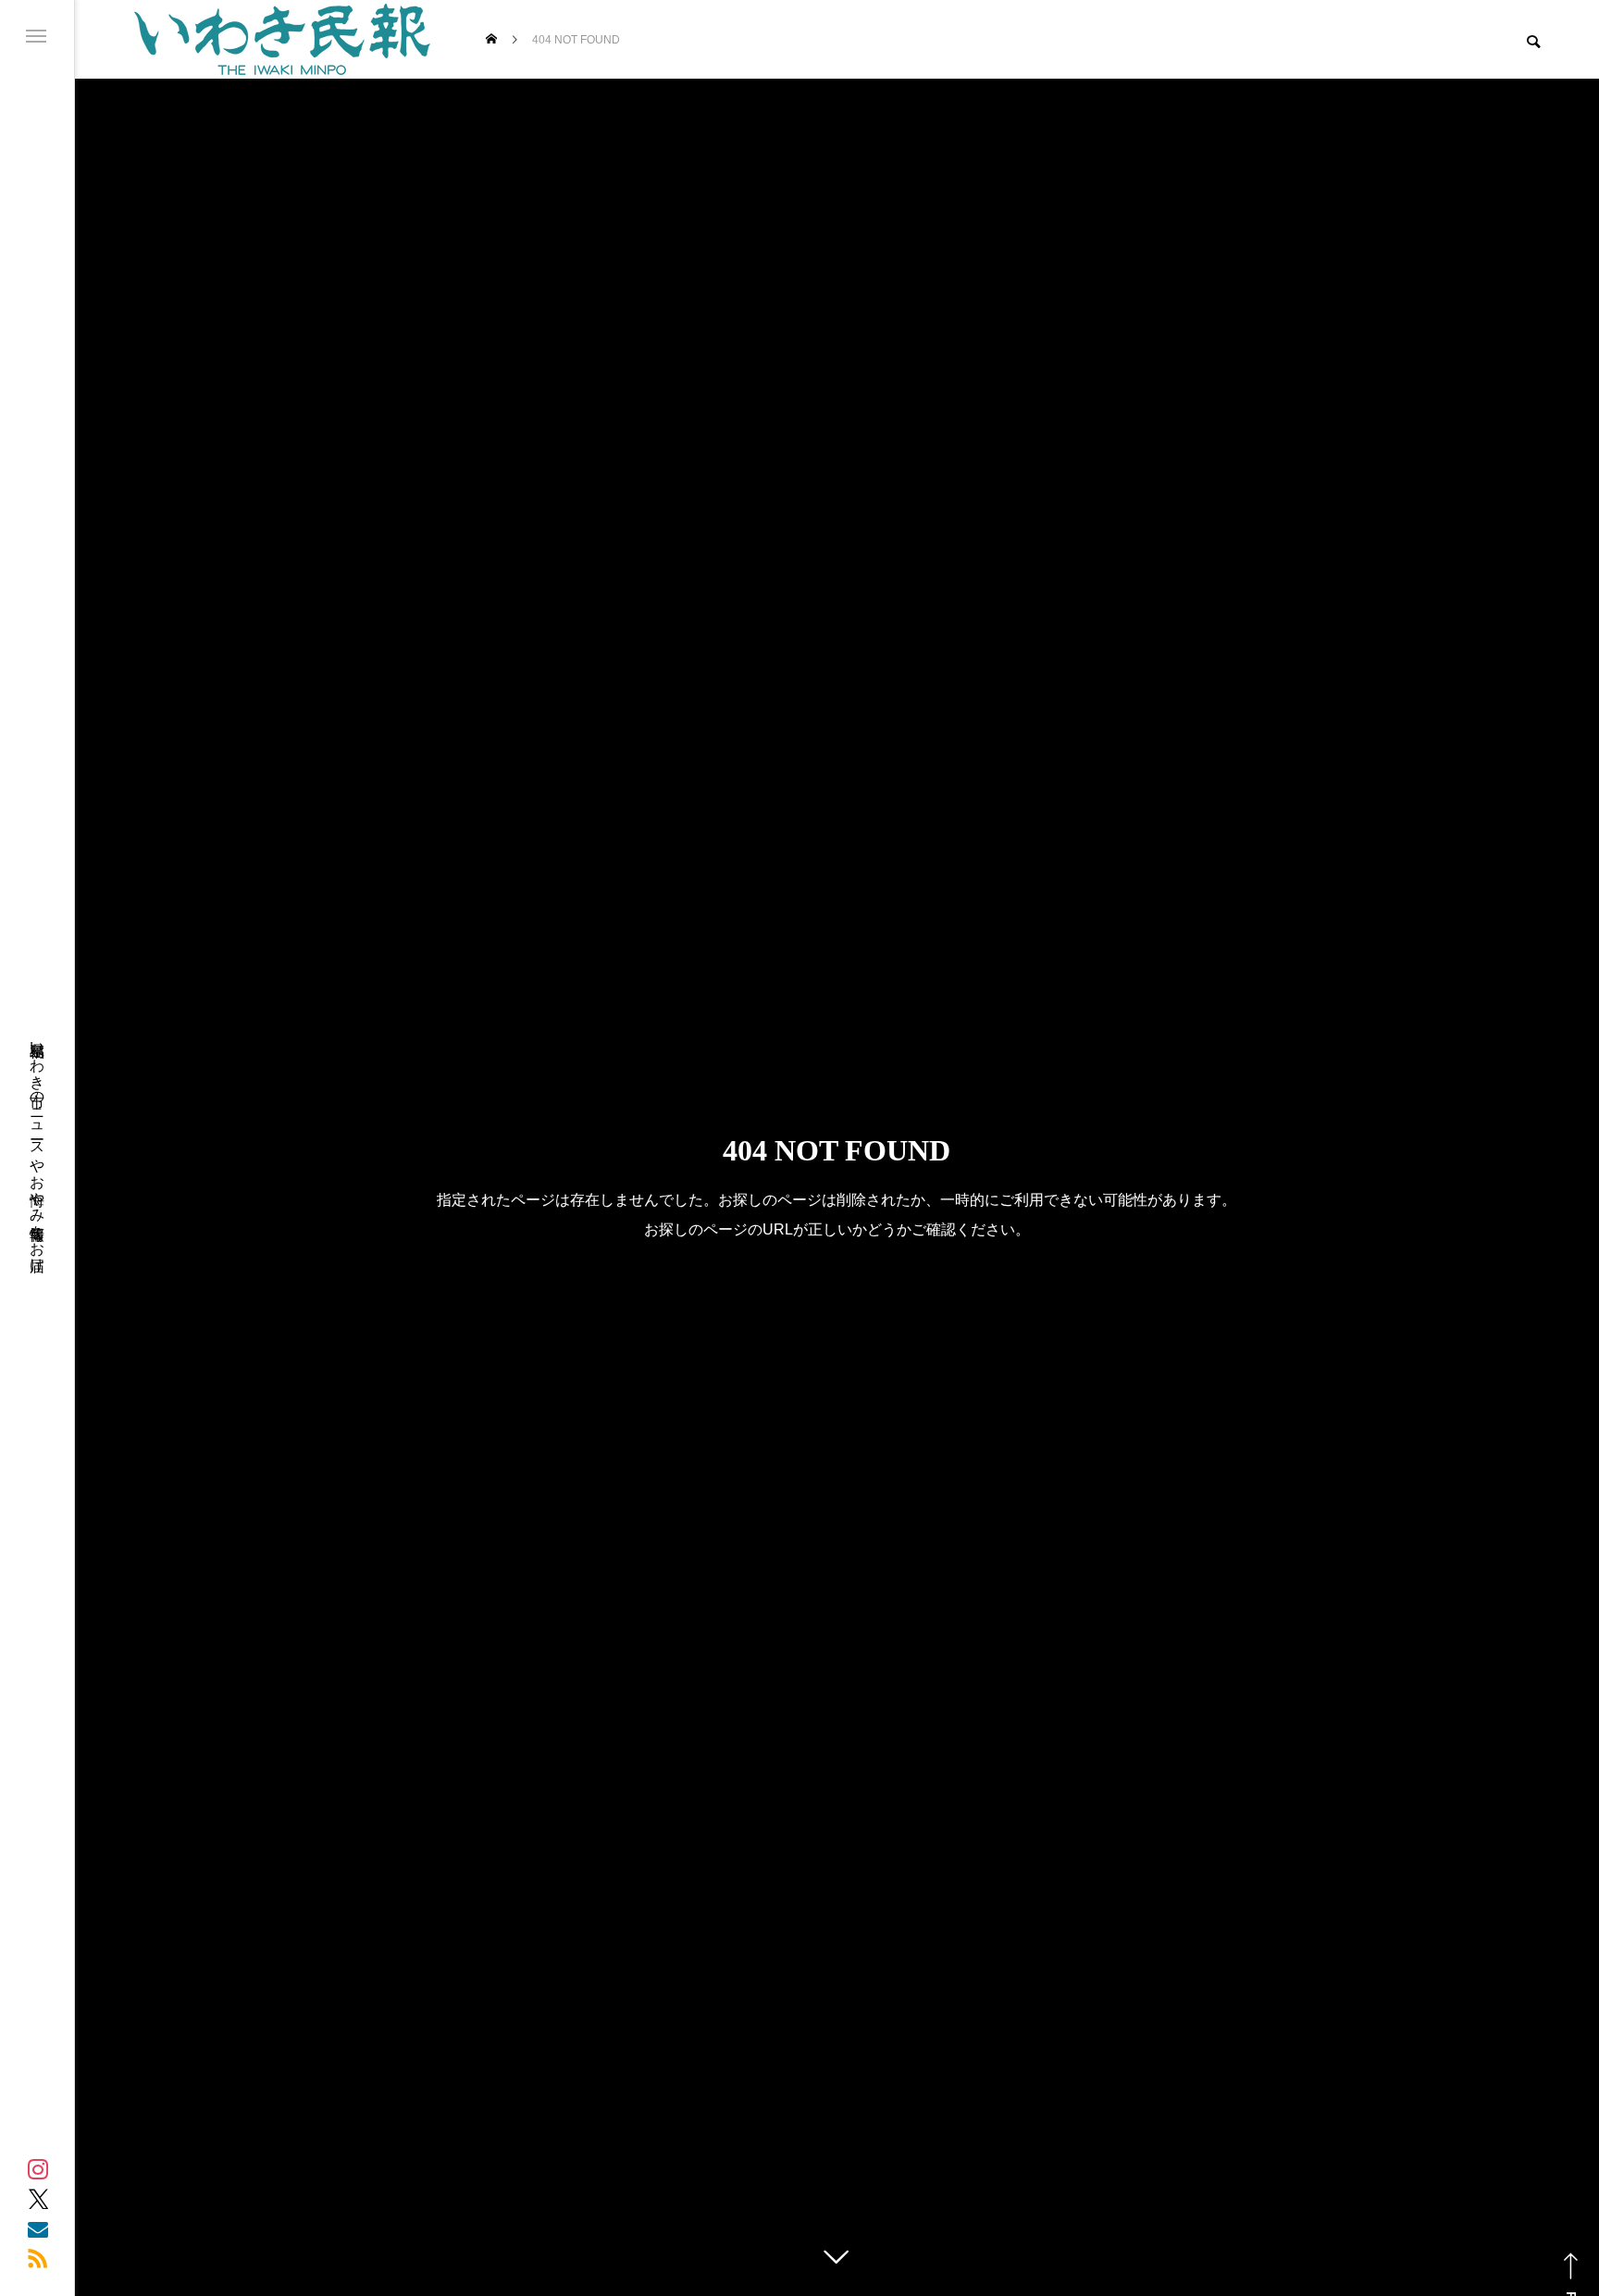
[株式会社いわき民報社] (282, 39)
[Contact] (38, 2228)
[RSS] (38, 2258)
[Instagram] (38, 2169)
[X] (38, 2199)
